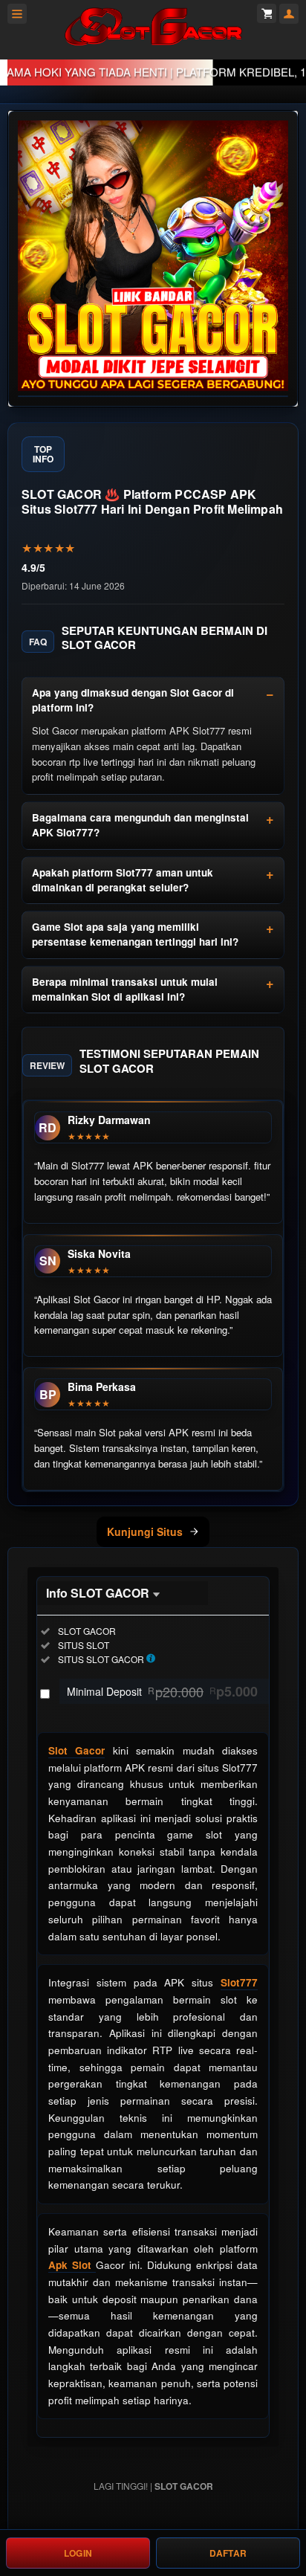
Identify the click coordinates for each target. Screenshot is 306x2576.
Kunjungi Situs (145, 1531)
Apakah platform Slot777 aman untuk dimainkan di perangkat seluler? (123, 880)
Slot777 (239, 1982)
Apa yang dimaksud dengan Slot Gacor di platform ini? (133, 700)
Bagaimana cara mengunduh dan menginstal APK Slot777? (140, 825)
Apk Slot (72, 2265)
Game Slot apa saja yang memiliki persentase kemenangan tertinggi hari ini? (135, 934)
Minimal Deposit (162, 1691)
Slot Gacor (76, 1750)
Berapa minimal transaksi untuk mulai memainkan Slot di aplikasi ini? (125, 989)
